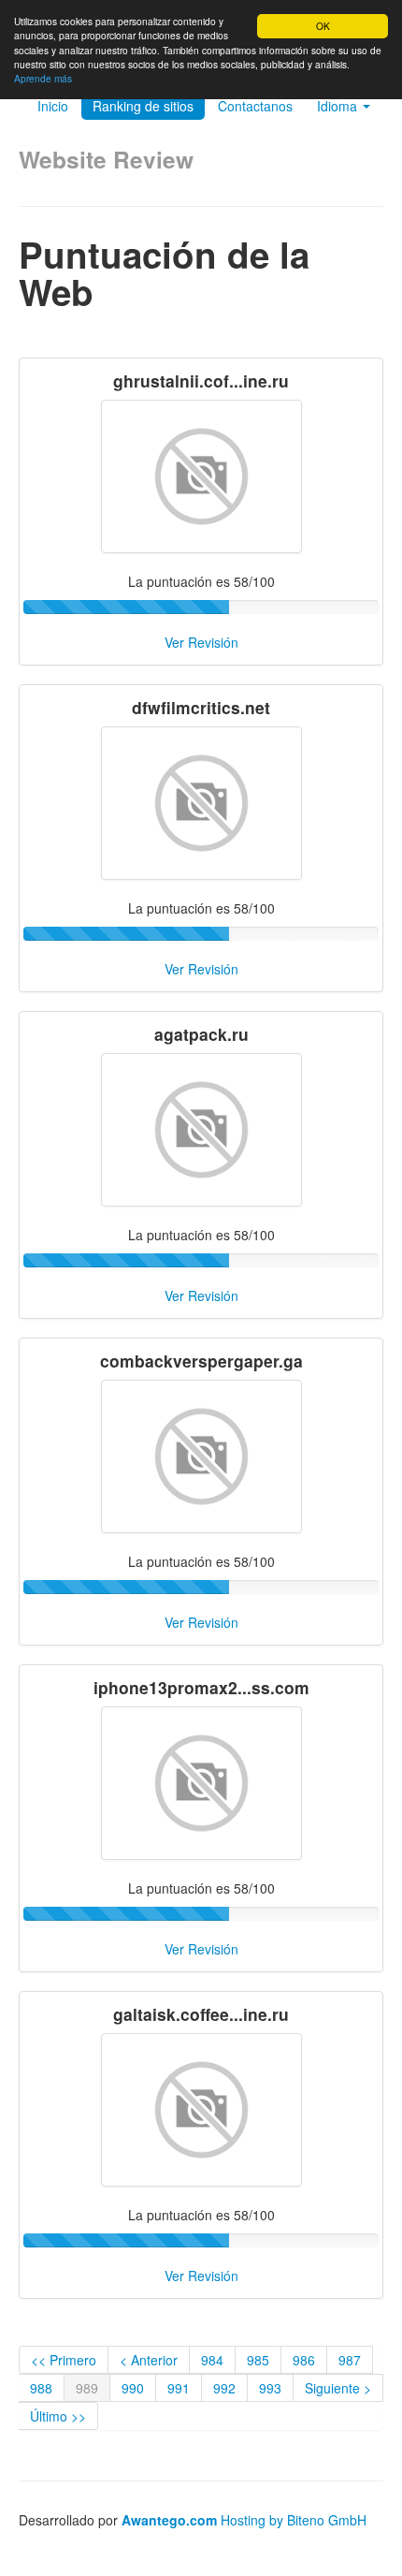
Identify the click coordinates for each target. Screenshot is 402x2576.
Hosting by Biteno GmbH (294, 2520)
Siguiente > (338, 2388)
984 (212, 2360)
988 (41, 2388)
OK (323, 26)
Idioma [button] (339, 106)
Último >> (58, 2416)
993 (270, 2388)
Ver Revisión (201, 642)
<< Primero (64, 2360)
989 (87, 2388)
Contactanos (255, 106)
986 (304, 2360)
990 (133, 2388)
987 (350, 2360)
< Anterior (149, 2360)
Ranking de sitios (143, 106)
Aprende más (43, 78)
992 (224, 2388)
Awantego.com (169, 2520)
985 (258, 2360)
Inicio (53, 106)
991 (179, 2388)
